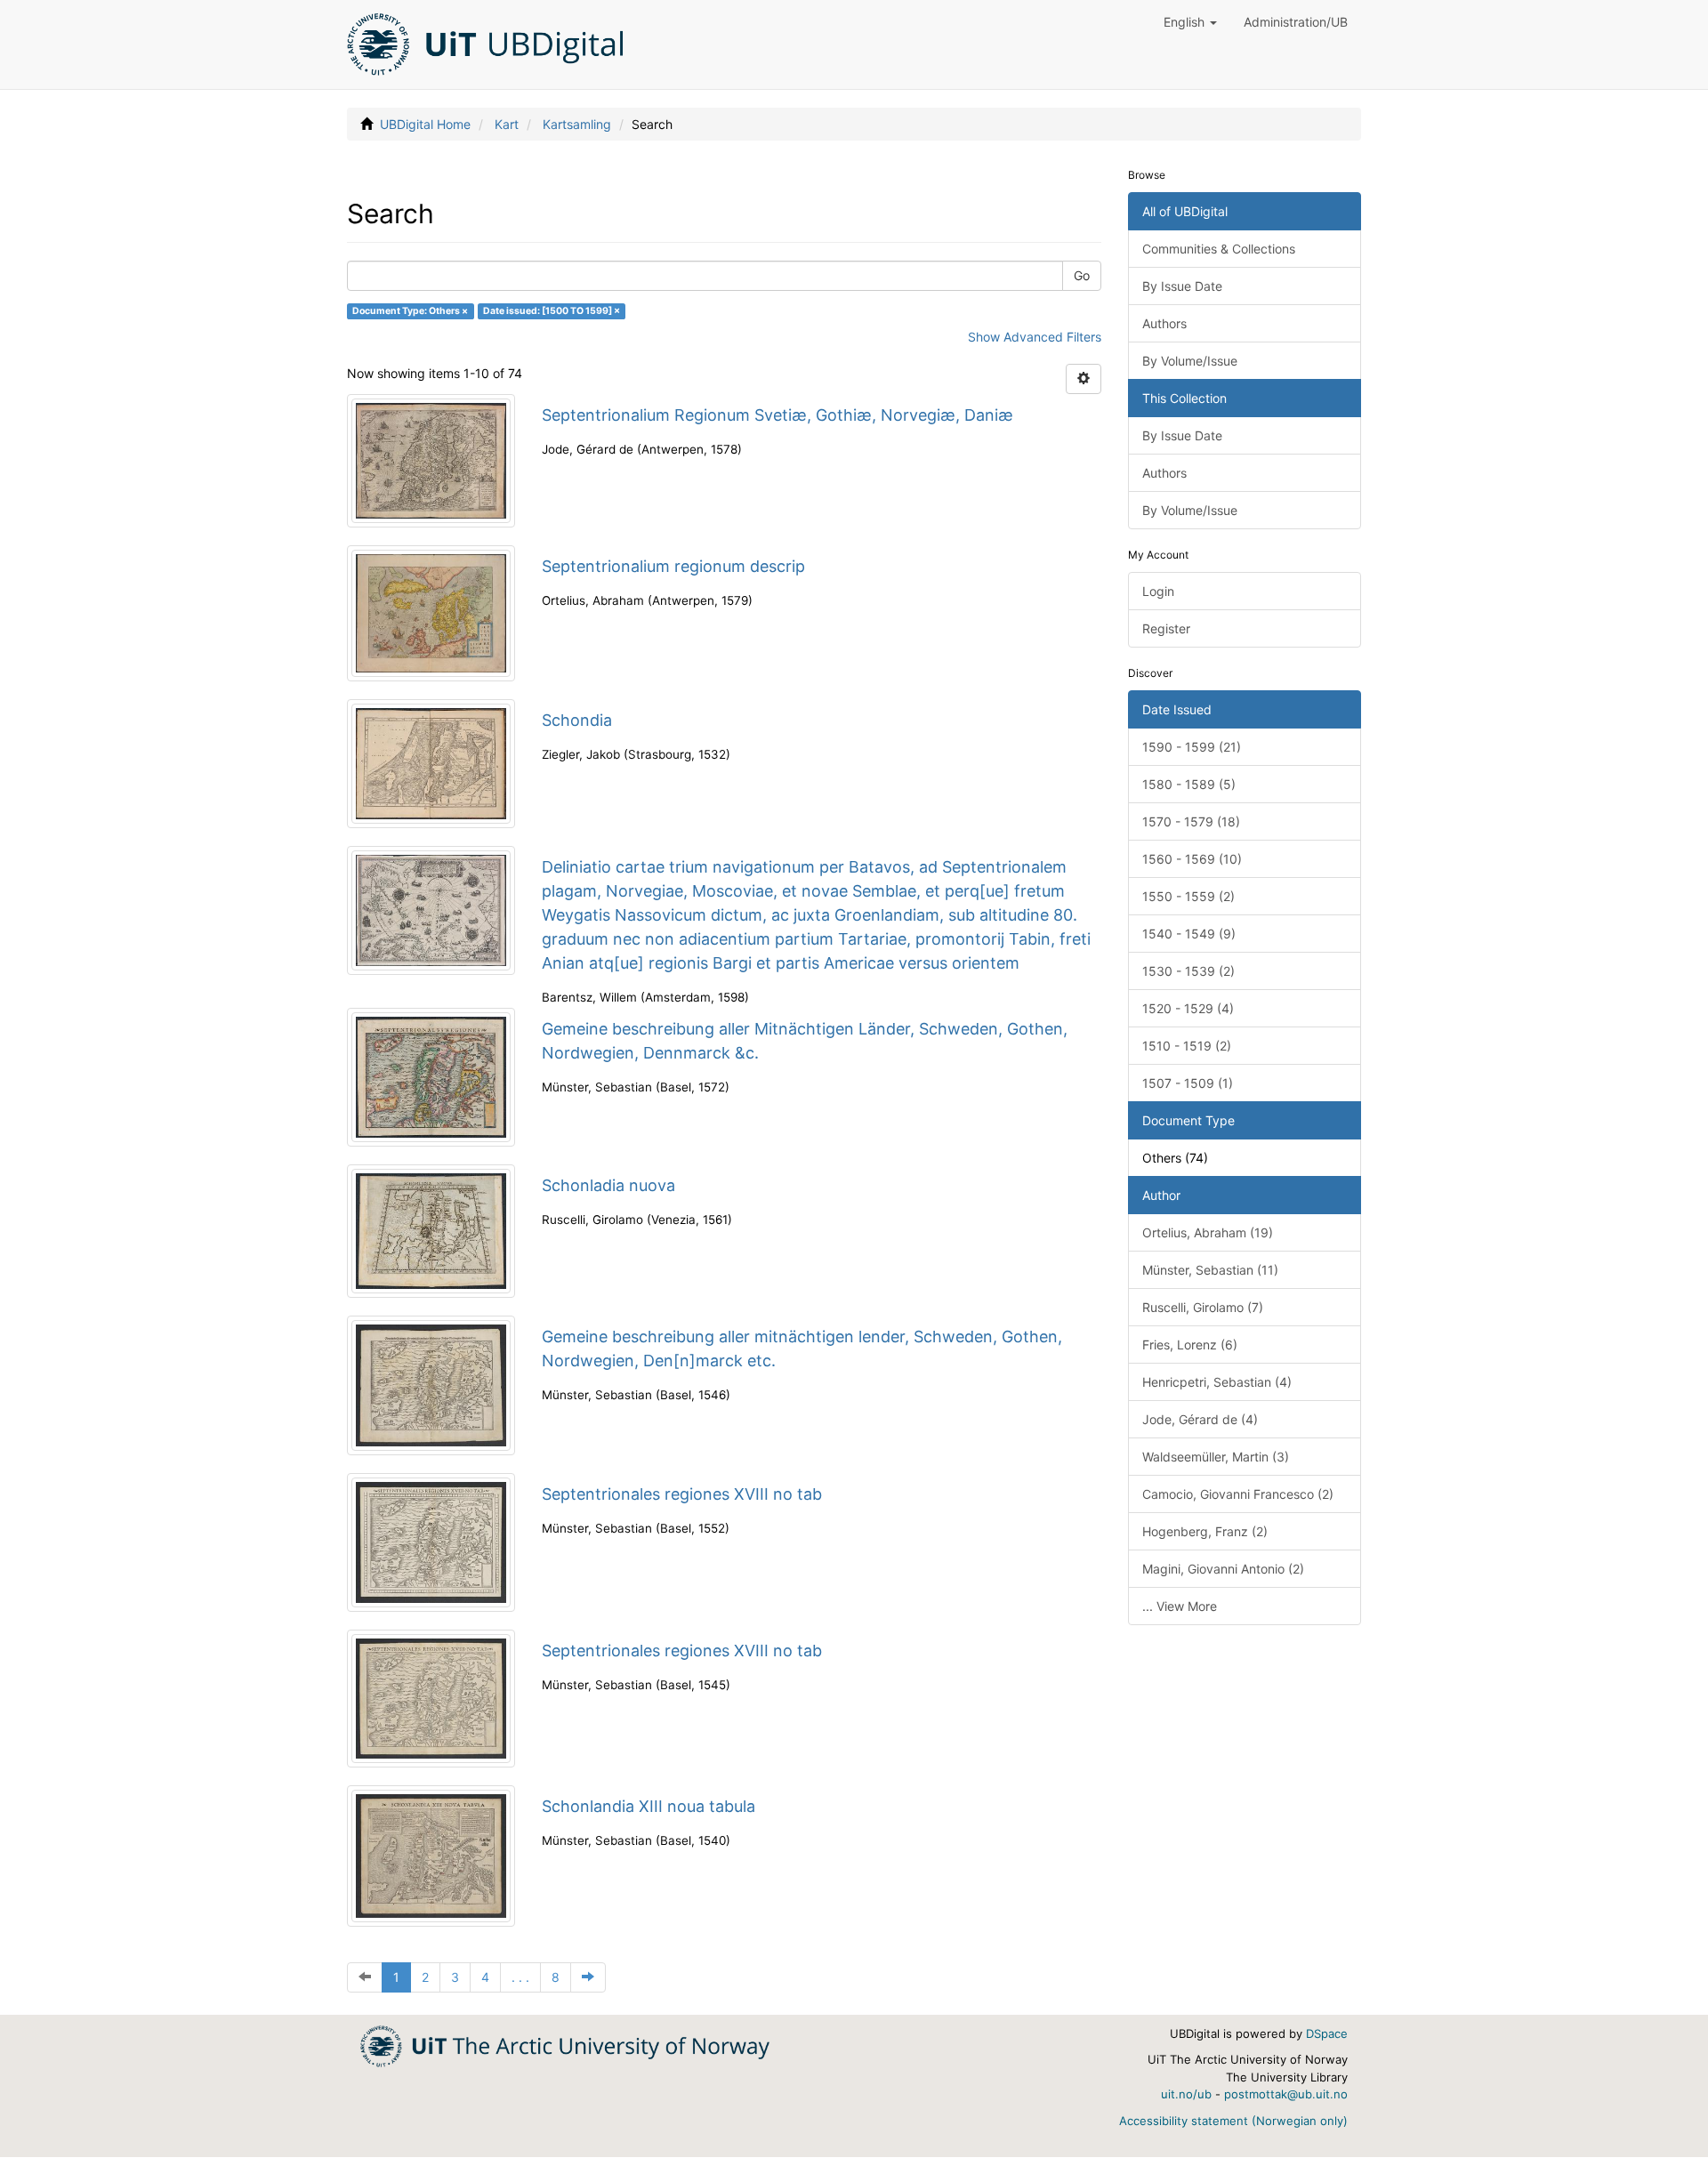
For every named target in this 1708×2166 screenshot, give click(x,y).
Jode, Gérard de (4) (1200, 1419)
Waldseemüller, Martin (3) (1216, 1457)
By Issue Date (1182, 286)
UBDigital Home (425, 124)
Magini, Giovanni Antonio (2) (1223, 1569)
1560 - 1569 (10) (1192, 859)
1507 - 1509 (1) (1188, 1083)
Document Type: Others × (410, 311)
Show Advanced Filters (1035, 337)
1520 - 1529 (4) (1188, 1008)
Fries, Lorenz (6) (1190, 1345)
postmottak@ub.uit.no (1286, 2094)
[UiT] (565, 2045)
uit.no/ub (1186, 2094)
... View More (1180, 1606)
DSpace (1327, 2033)
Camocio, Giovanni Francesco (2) (1238, 1494)
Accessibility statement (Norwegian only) (1233, 2121)
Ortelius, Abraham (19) (1208, 1232)
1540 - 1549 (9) (1189, 934)
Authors (1164, 323)
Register (1166, 628)
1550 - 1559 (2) (1188, 896)
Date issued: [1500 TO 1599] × (552, 311)
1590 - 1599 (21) (1192, 747)
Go (1082, 275)
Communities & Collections (1219, 249)
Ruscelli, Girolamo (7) (1203, 1307)
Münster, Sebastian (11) (1210, 1270)
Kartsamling (577, 124)
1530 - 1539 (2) (1188, 971)
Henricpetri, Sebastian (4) (1217, 1382)
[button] (1190, 22)
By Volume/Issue (1190, 361)
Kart (507, 124)
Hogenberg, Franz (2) (1205, 1531)
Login (1158, 591)
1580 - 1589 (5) (1189, 784)
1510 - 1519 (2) (1187, 1046)
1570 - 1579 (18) (1191, 821)
